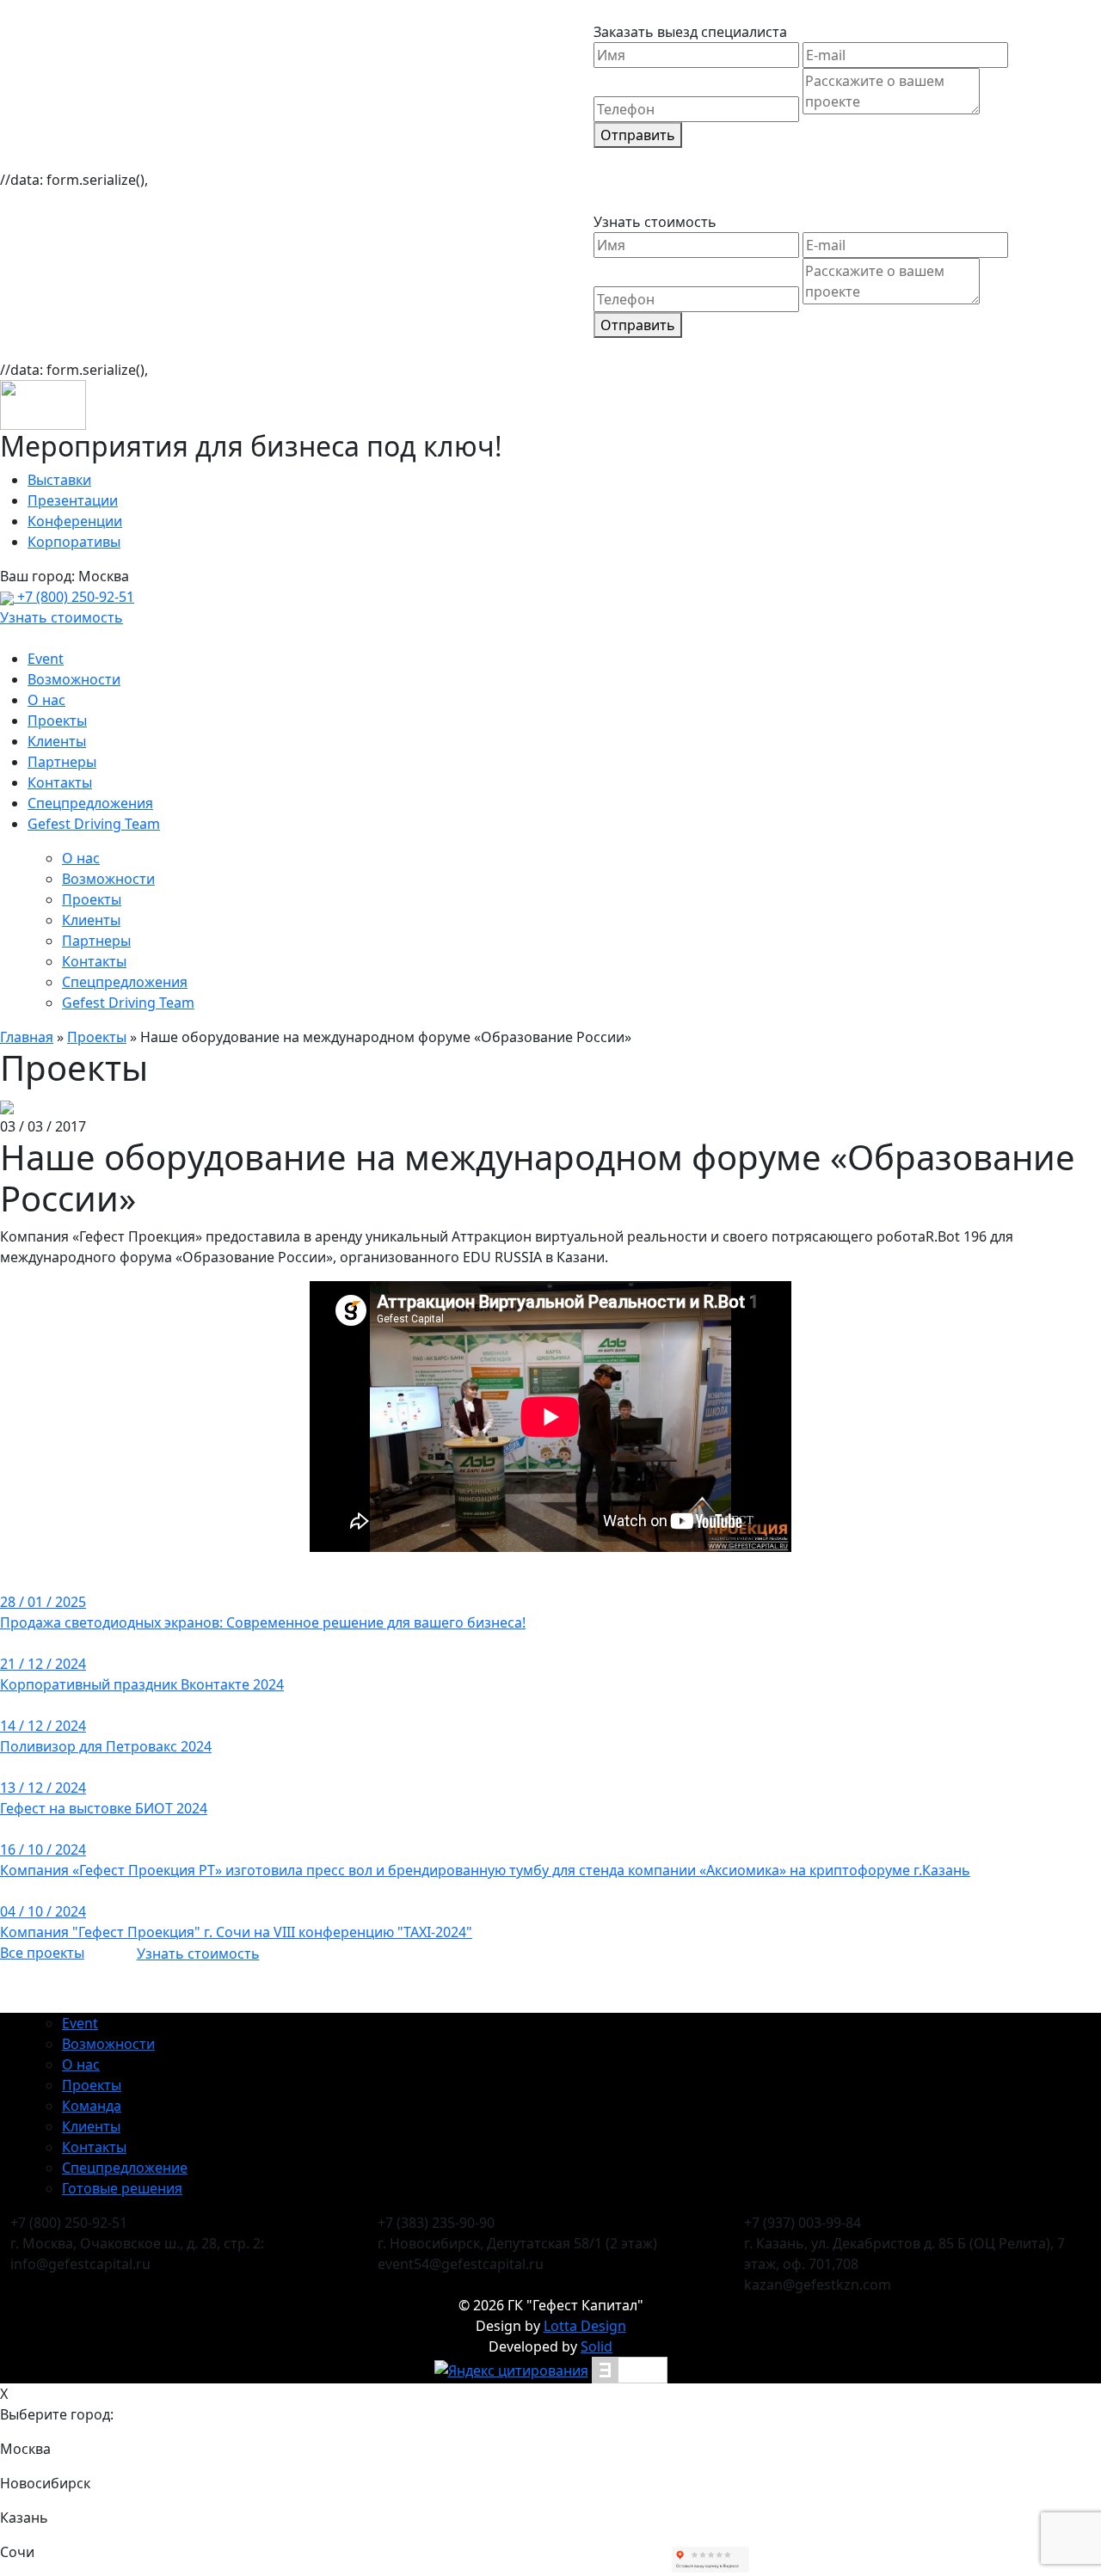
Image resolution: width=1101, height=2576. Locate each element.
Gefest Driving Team (94, 824)
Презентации (73, 500)
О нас (46, 700)
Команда (92, 2106)
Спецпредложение (125, 2168)
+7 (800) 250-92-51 (74, 597)
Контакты (60, 782)
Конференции (75, 521)
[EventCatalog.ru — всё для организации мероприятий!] (630, 2369)
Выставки (59, 480)
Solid (597, 2346)
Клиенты (57, 741)
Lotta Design (585, 2326)
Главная (27, 1037)
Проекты (57, 721)
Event (46, 659)
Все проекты (42, 1953)
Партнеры (62, 762)
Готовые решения (122, 2188)
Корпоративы (74, 542)
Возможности (74, 679)
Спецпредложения (90, 803)
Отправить (638, 135)
